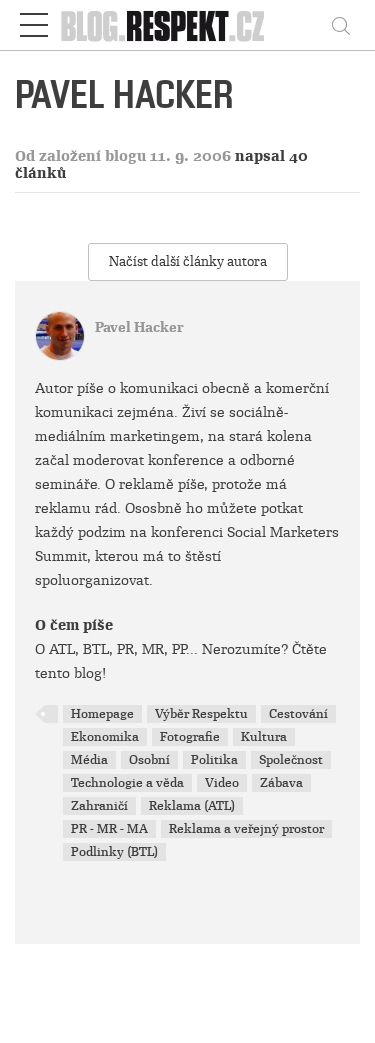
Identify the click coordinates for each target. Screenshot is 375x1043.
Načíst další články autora (188, 261)
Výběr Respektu (201, 714)
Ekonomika (105, 737)
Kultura (264, 737)
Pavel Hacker (139, 327)
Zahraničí (99, 806)
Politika (214, 760)
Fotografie (190, 737)
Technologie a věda (127, 783)
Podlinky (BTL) (114, 852)
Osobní (149, 760)
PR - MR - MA (109, 829)
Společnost (291, 760)
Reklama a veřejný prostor (246, 829)
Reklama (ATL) (192, 806)
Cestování (298, 714)
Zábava (281, 783)
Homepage (102, 714)
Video (222, 783)
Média (89, 760)
